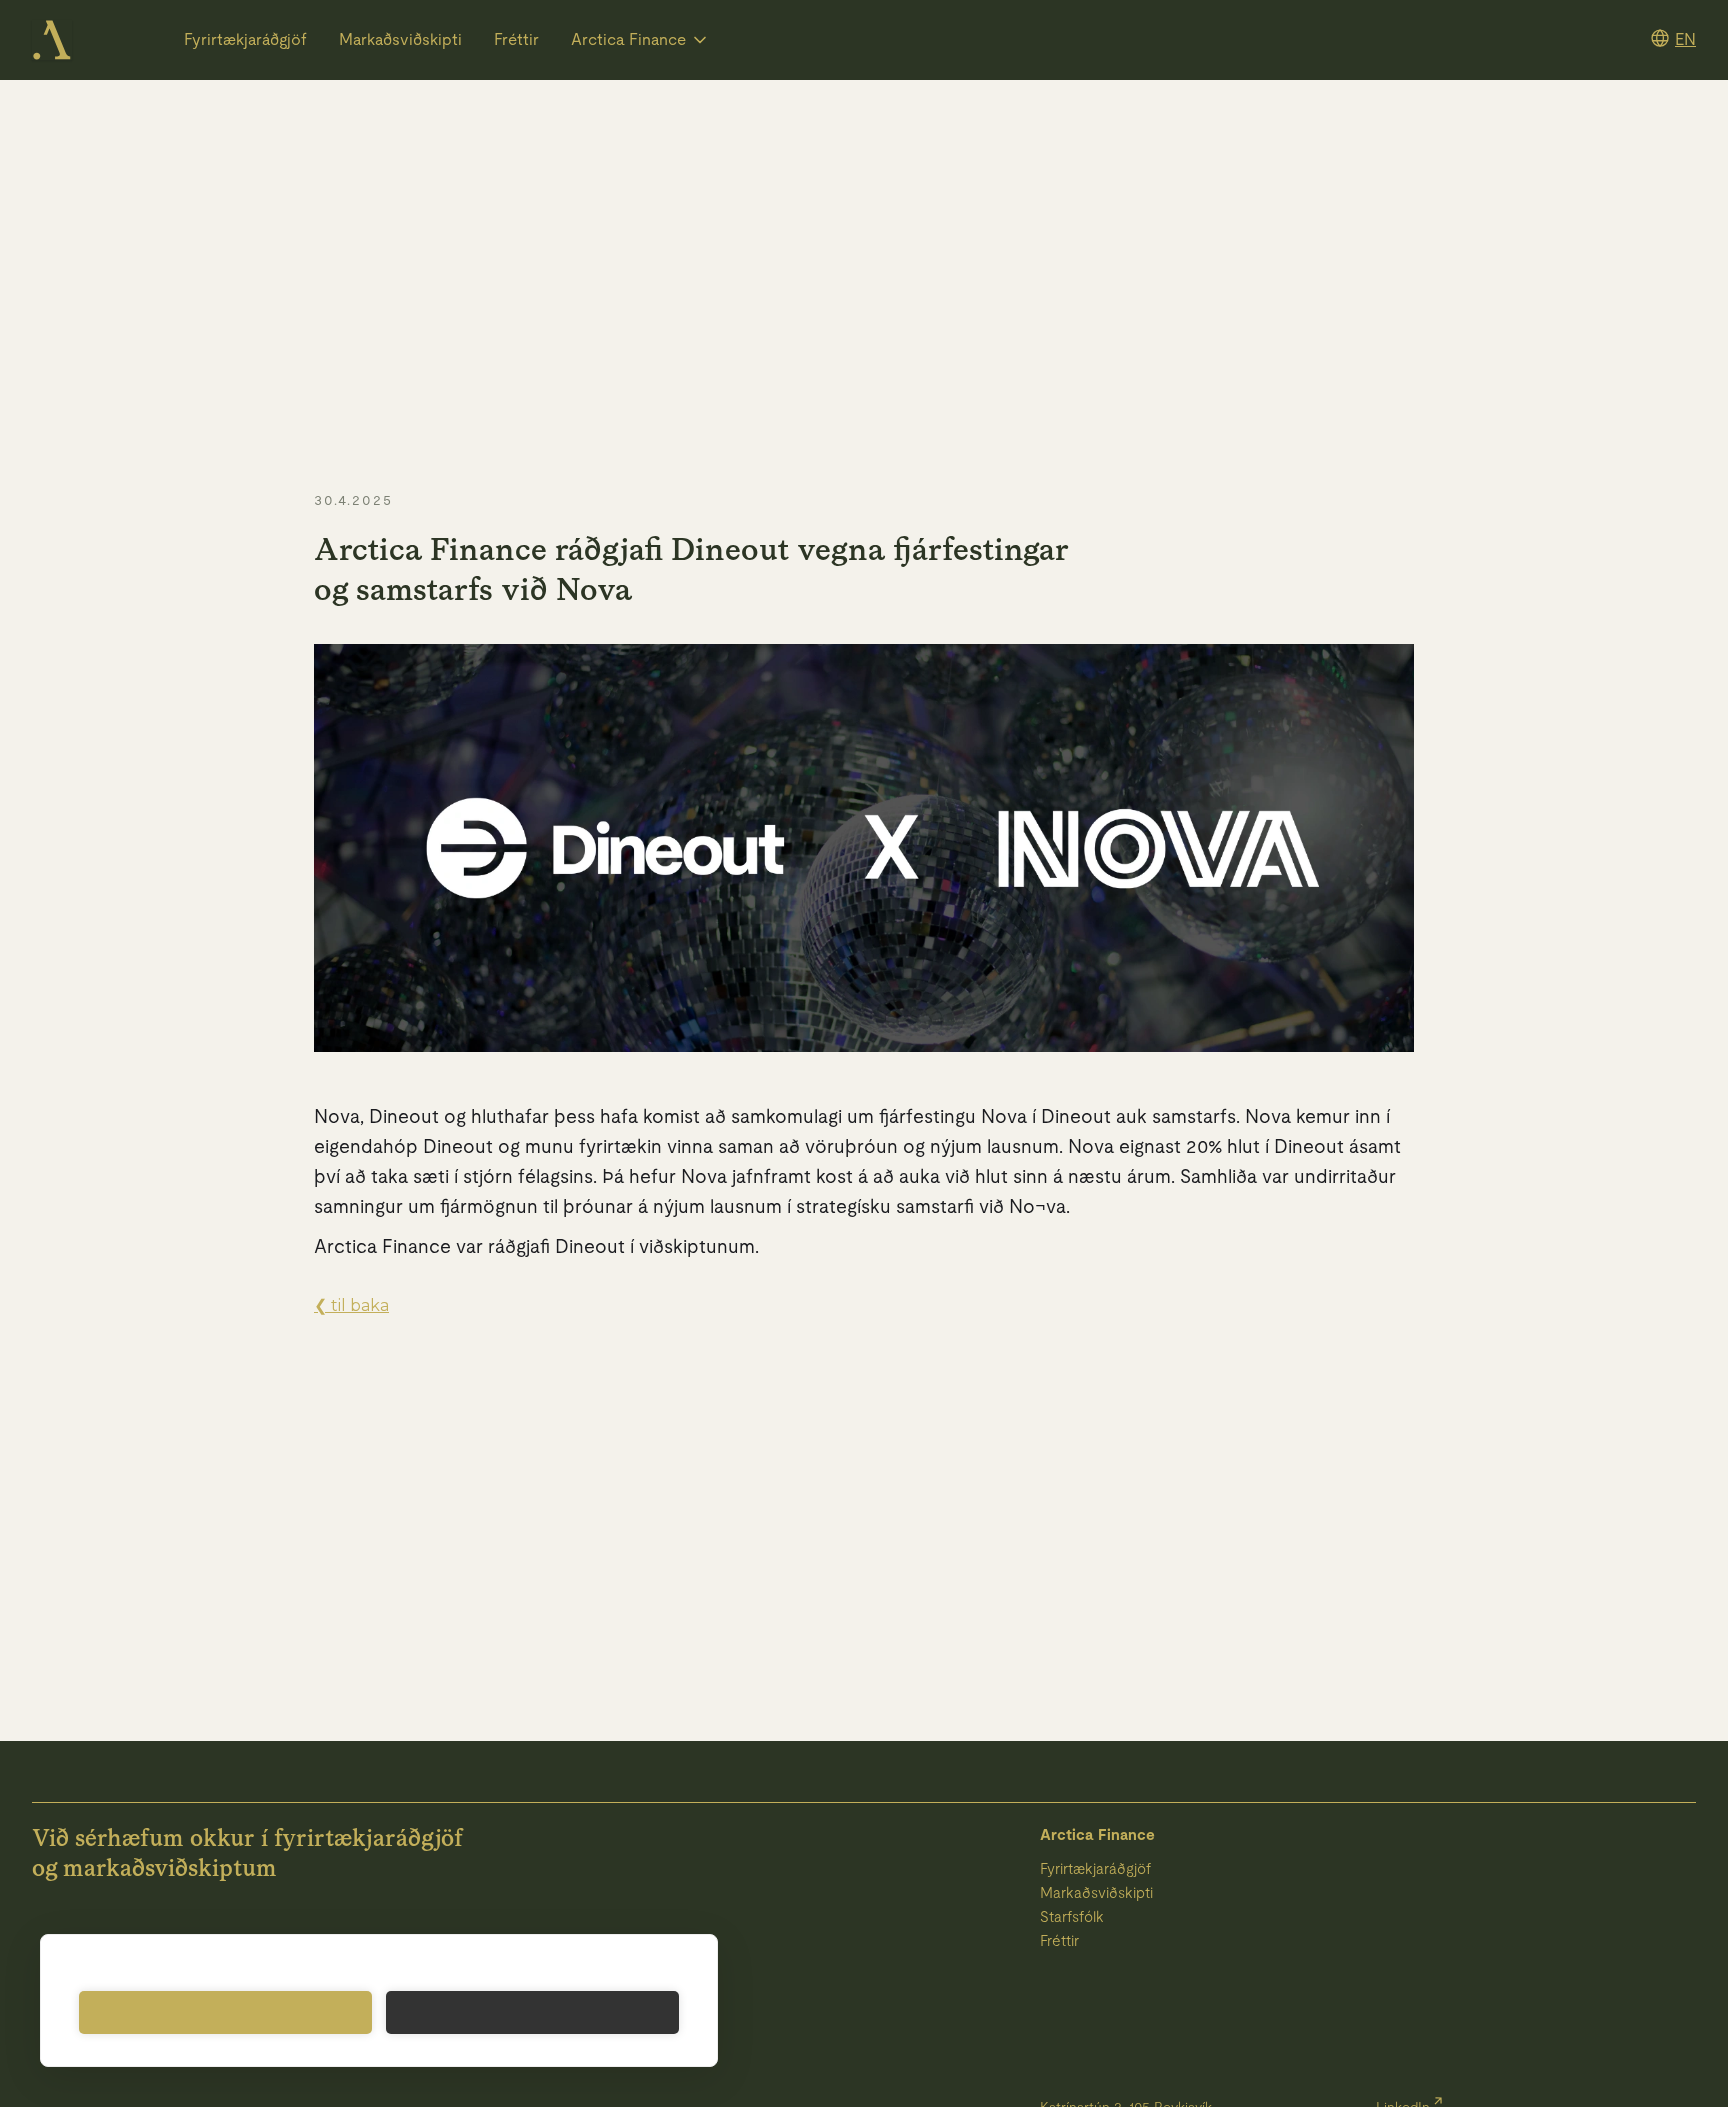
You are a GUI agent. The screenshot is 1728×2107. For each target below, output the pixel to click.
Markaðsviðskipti (400, 39)
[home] (52, 40)
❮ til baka (351, 1305)
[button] (640, 40)
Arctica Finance (1097, 1834)
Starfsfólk (1072, 1916)
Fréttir (516, 39)
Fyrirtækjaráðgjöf (245, 39)
